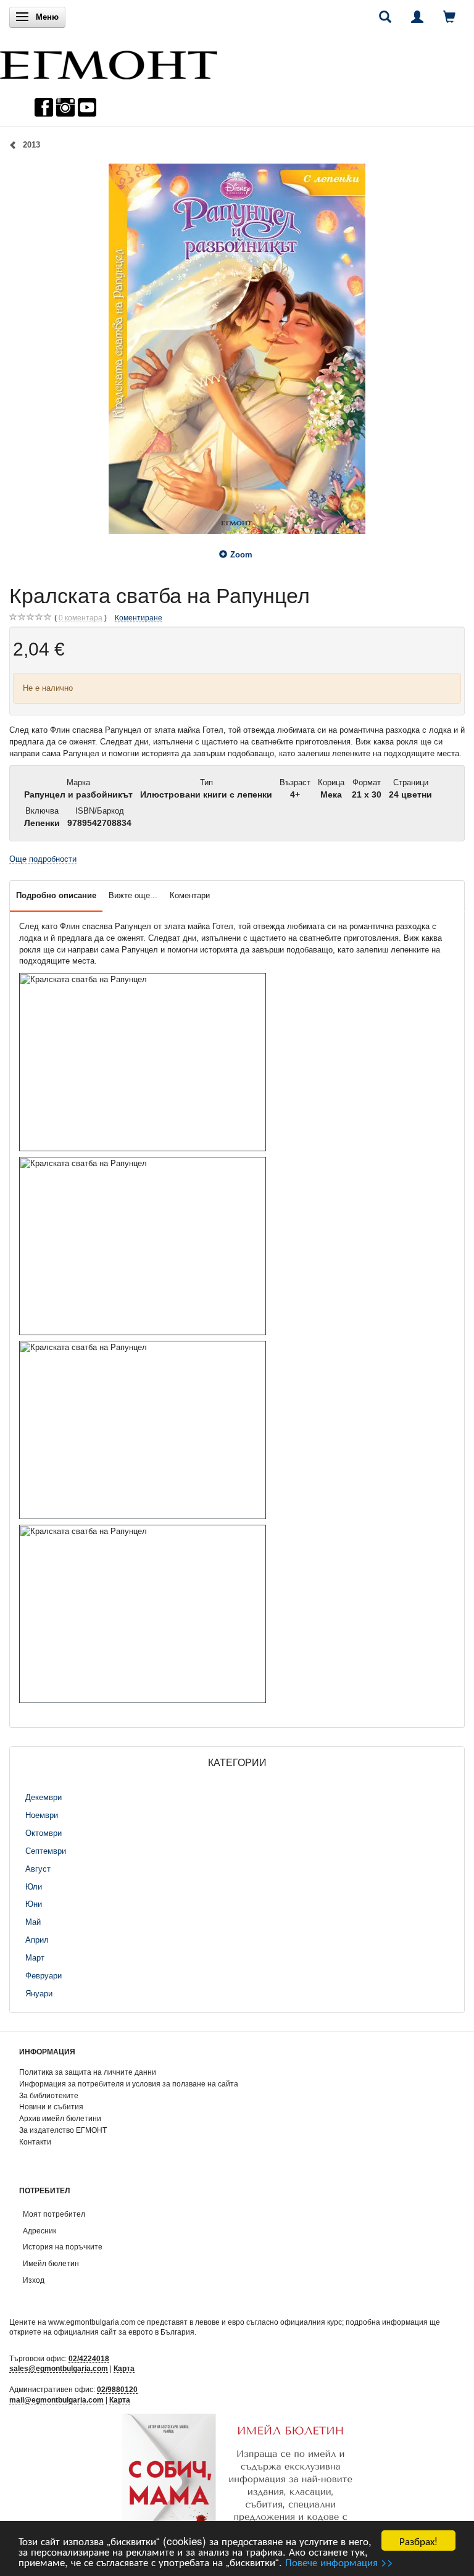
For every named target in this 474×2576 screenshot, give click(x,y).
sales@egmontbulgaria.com (59, 2368)
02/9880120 (117, 2389)
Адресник (39, 2231)
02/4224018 (89, 2358)
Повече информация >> (339, 2561)
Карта (124, 2368)
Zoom (241, 555)
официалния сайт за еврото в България (124, 2332)
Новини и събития (51, 2107)
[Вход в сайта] (417, 17)
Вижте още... (133, 895)
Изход (34, 2280)
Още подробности (43, 859)
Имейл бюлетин (51, 2263)
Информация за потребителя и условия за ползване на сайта (129, 2084)
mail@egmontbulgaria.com (56, 2400)
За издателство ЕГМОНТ (63, 2130)
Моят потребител (54, 2214)
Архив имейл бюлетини (60, 2118)
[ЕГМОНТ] (109, 62)
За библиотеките (49, 2095)
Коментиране (139, 618)
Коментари (190, 895)
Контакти (35, 2142)
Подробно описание (56, 895)
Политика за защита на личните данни (88, 2072)
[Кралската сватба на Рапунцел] (237, 349)
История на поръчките (63, 2247)
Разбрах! (418, 2541)
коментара (81, 618)
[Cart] (449, 17)
